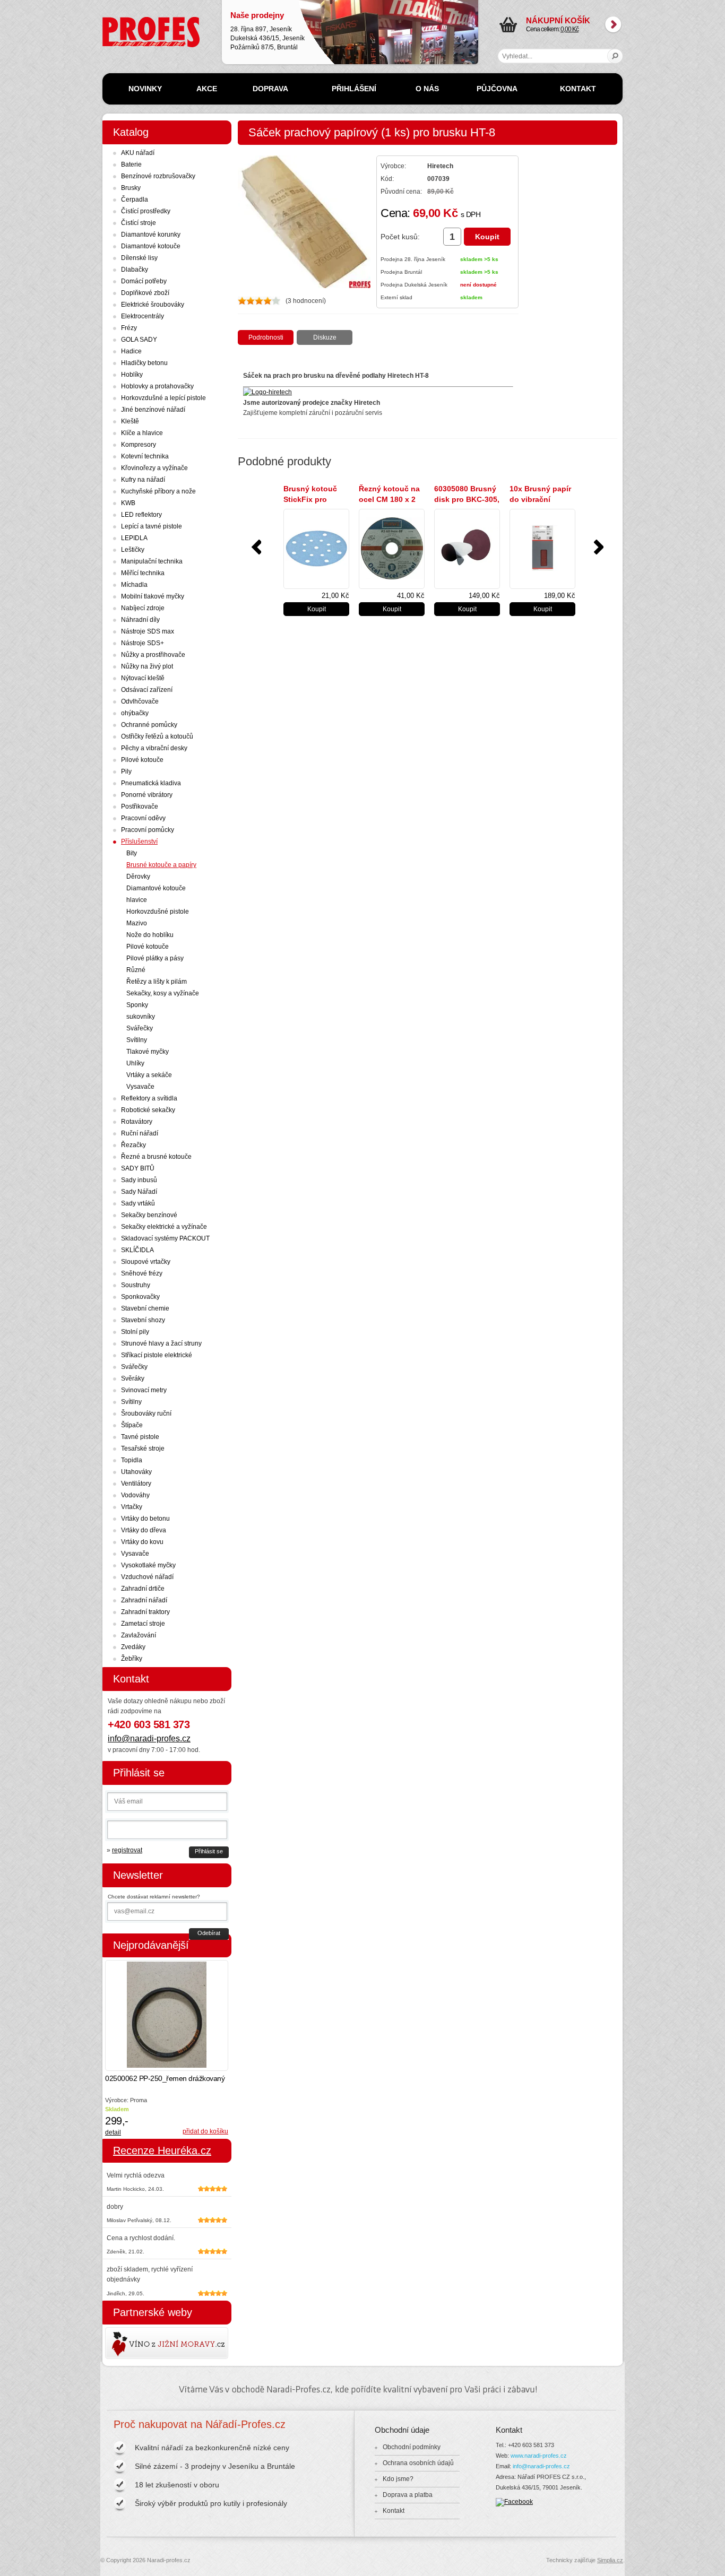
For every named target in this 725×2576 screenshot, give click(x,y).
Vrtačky (132, 1507)
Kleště (130, 421)
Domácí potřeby (144, 281)
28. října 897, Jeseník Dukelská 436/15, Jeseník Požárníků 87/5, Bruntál (267, 31)
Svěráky (133, 1378)
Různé (136, 970)
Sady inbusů (139, 1180)
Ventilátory (136, 1484)
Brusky (131, 188)
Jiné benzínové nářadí (153, 410)
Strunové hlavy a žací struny (161, 1343)
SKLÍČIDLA (137, 1250)
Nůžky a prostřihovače (153, 655)
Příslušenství (139, 842)
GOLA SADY (139, 340)
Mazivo (137, 923)
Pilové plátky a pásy (155, 958)
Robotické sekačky (148, 1110)
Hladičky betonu (144, 363)
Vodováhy (135, 1495)
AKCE (207, 89)
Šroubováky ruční (146, 1413)
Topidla (132, 1460)
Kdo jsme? (398, 2479)
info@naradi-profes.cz (149, 1738)
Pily (126, 771)
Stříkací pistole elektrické (157, 1355)
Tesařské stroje (143, 1449)
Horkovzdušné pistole (158, 912)
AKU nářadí (138, 153)
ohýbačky (135, 713)
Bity (132, 853)
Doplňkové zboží (145, 293)
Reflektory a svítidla (149, 1098)
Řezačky (133, 1145)
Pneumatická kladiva (151, 783)
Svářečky (140, 1028)
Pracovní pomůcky (148, 830)
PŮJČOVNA (497, 89)
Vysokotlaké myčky (148, 1565)
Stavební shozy (143, 1320)
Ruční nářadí (140, 1133)
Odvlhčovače (140, 701)
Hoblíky (132, 375)
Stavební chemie (145, 1308)
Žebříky (132, 1659)
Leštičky (133, 550)
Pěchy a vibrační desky (154, 748)
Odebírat (209, 1933)
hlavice (137, 900)
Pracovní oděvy (143, 818)
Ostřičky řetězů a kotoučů (157, 736)
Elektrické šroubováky (153, 305)
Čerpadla (135, 200)
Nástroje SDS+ (143, 643)
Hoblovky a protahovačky (157, 386)
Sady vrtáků (138, 1203)
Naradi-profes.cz (126, 21)
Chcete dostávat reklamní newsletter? (154, 1897)
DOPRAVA (270, 89)
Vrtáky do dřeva (144, 1530)
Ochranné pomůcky (149, 725)
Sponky (137, 1005)
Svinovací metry (144, 1390)
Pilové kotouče (142, 760)
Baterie (131, 164)
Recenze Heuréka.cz (162, 2150)
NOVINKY (145, 89)
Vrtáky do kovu (142, 1542)
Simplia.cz (610, 2560)
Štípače (132, 1425)
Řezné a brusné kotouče (156, 1157)
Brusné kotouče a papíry (161, 865)
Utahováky (136, 1472)
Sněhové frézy (142, 1273)
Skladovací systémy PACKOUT (165, 1238)
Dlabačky (135, 270)
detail (113, 2132)
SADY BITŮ (138, 1168)
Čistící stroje (139, 223)
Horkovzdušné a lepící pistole (163, 398)
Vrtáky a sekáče (149, 1075)
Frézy (129, 328)
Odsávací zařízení (147, 690)
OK (615, 56)
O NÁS (427, 89)
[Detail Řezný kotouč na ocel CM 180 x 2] (392, 549)
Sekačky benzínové (149, 1215)
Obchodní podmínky (412, 2447)
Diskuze (325, 337)
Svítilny (137, 1040)
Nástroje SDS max (148, 631)
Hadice (131, 351)
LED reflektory (141, 515)
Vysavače (140, 1087)
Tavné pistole (140, 1437)
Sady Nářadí (139, 1192)
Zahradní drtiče (143, 1589)
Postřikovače (140, 806)
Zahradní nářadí (144, 1600)
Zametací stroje (143, 1624)
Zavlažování (139, 1635)
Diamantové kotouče (151, 246)
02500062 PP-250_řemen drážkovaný (165, 2078)
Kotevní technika (145, 456)
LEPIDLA (134, 538)
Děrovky (138, 877)
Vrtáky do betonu (145, 1519)
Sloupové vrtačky (146, 1262)
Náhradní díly (140, 620)
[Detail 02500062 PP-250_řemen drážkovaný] (167, 2015)
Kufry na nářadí (143, 480)
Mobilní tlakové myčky (153, 596)
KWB (128, 503)
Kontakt (394, 2511)
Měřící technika (143, 573)
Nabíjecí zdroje (143, 608)
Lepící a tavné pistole (152, 526)
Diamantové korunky (151, 235)
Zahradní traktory (145, 1612)
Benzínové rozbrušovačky (158, 176)
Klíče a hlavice (142, 433)
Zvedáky (133, 1647)
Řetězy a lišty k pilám (157, 982)
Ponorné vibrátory (147, 795)
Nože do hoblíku (150, 935)
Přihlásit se (209, 1851)
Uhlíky (135, 1063)
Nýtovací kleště (143, 678)
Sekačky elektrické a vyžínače (164, 1227)
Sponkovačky (140, 1297)
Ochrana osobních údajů (418, 2463)
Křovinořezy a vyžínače (154, 468)
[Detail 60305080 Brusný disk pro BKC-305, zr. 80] (467, 549)
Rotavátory (137, 1122)
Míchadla (134, 585)
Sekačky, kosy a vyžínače (163, 993)
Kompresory (139, 445)
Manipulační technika (152, 561)
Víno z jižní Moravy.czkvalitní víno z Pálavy (136, 2343)
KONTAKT (578, 89)
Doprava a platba (408, 2495)
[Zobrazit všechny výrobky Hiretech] (267, 392)
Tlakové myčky (148, 1052)
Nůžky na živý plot (147, 666)
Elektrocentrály (143, 316)
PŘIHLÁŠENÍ (354, 89)
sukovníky (141, 1017)
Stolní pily (135, 1332)
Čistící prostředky (146, 211)
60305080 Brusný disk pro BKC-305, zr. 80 (467, 499)
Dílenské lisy (139, 258)
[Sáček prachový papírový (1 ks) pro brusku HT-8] (304, 286)
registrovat (127, 1850)
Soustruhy (136, 1285)
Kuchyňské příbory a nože (158, 491)
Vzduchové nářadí (147, 1577)
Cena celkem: (558, 24)
